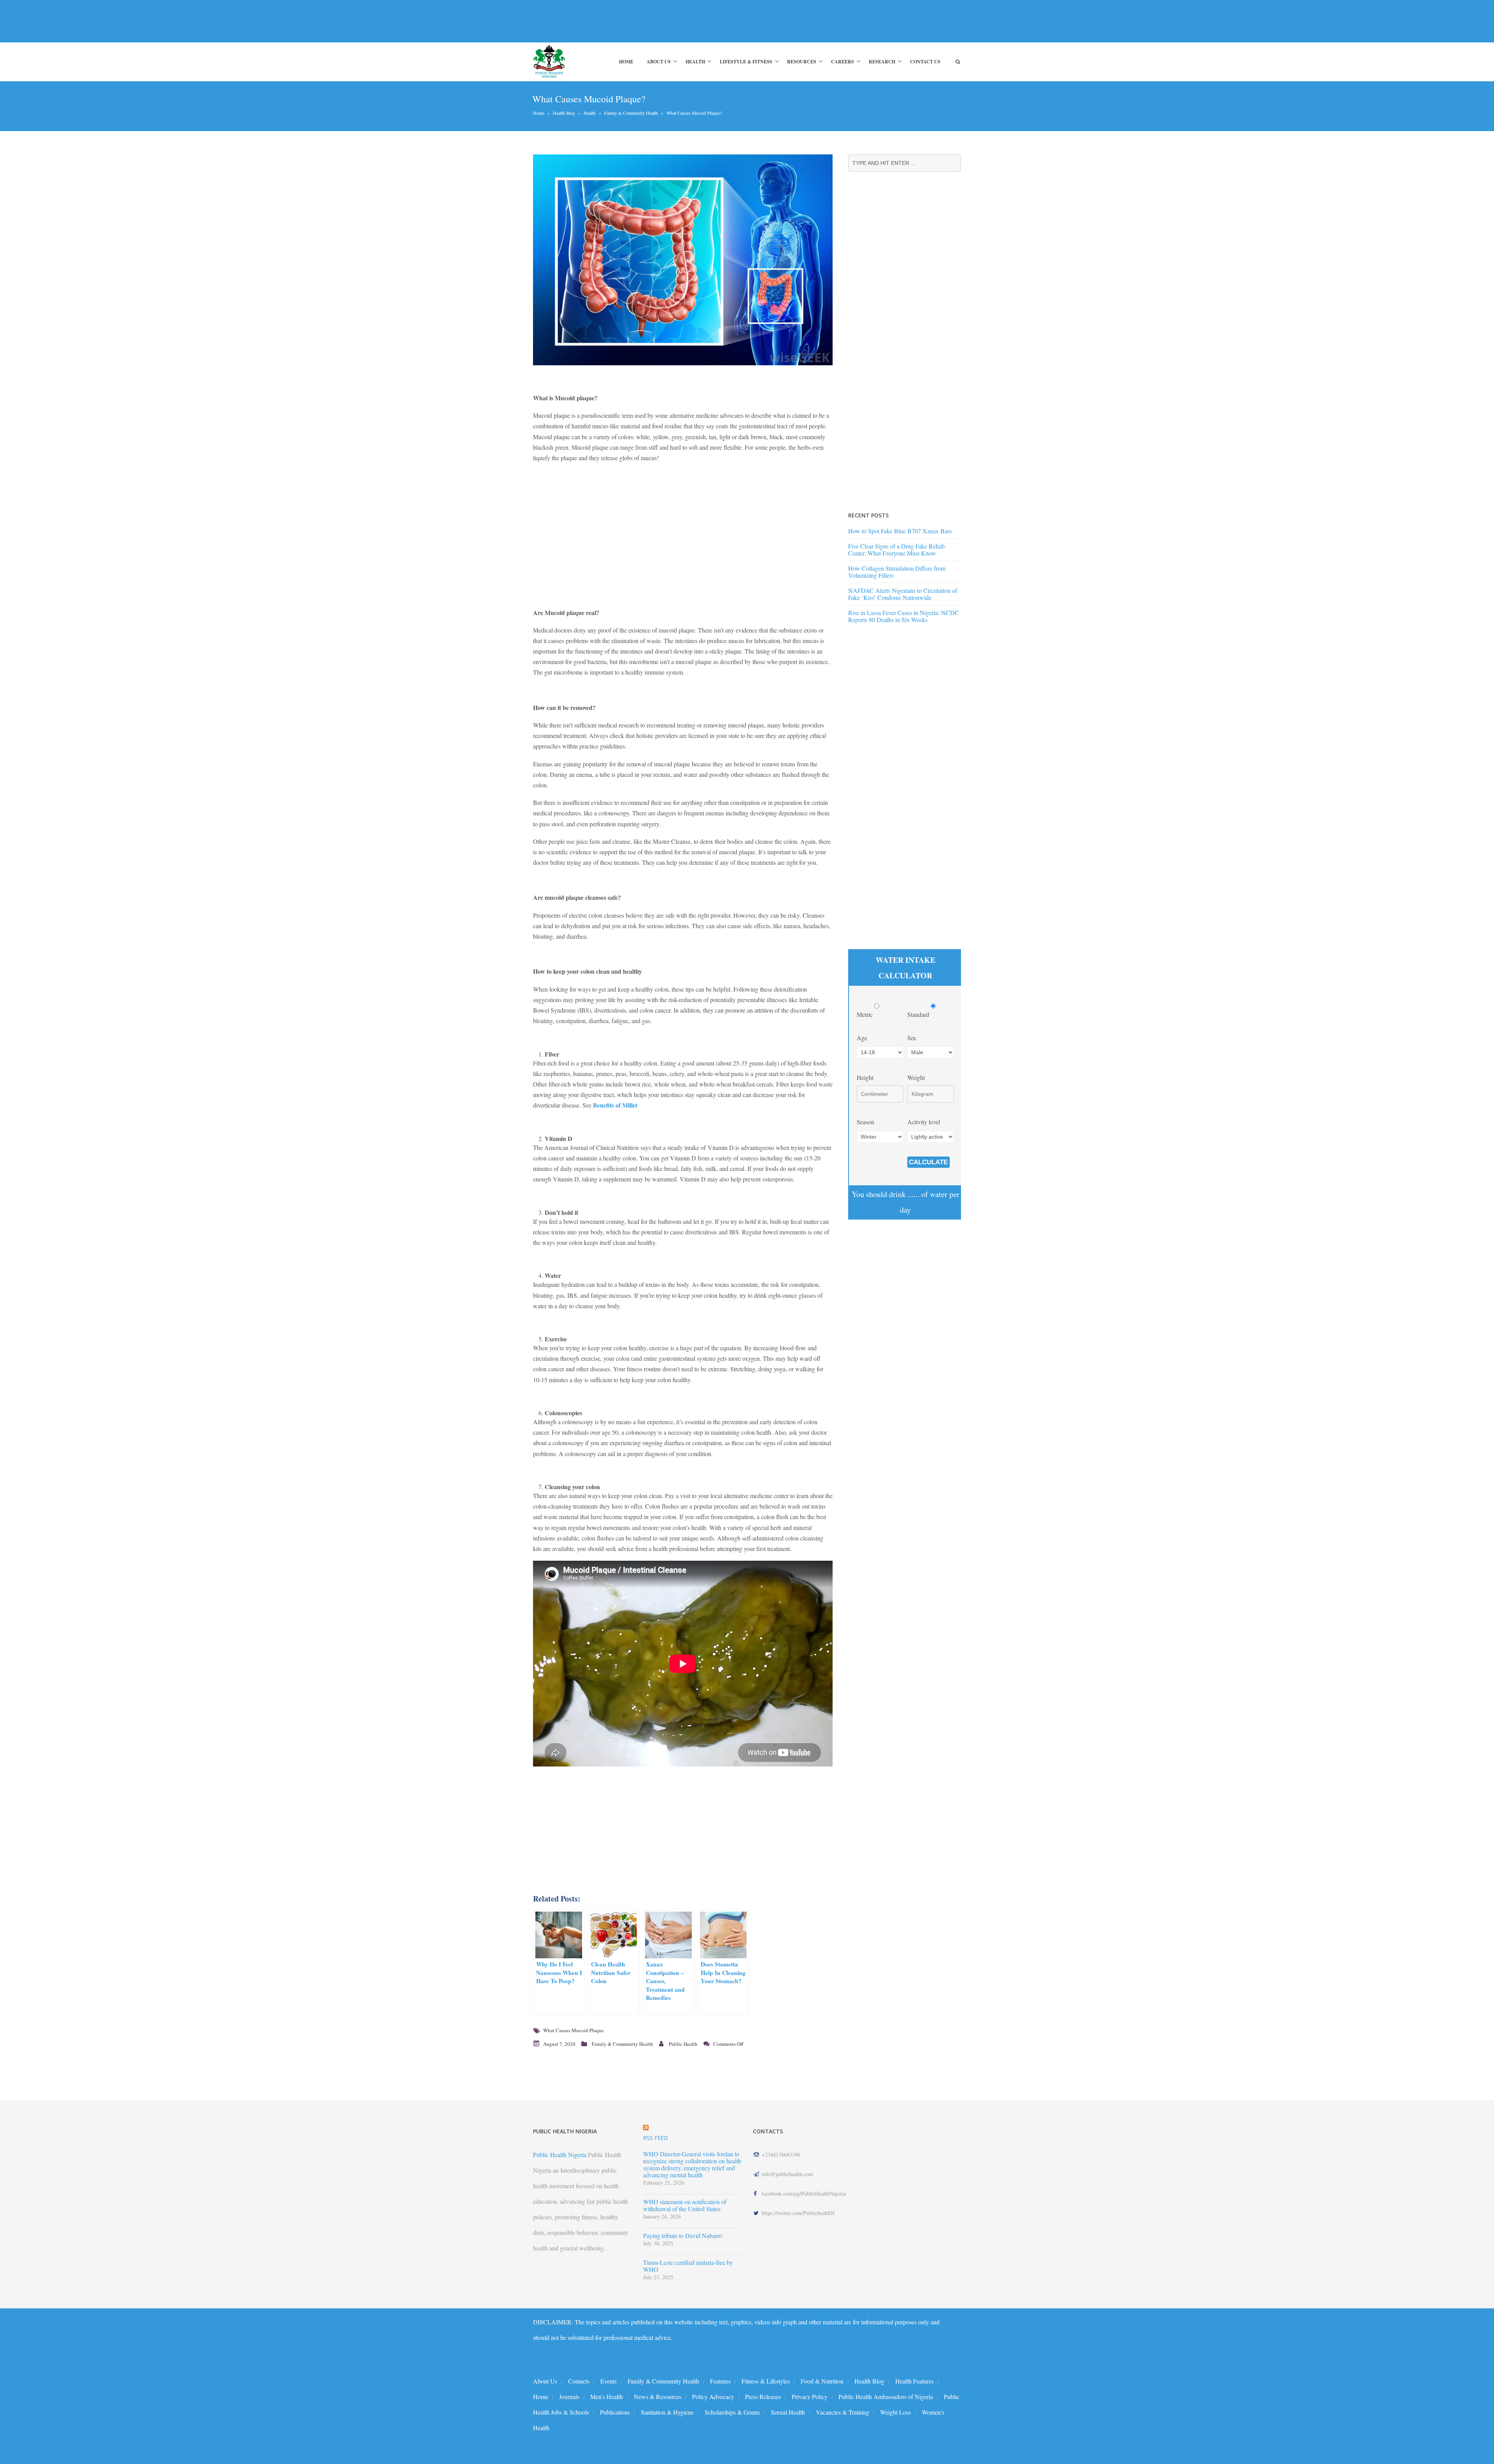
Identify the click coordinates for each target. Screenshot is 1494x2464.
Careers (843, 62)
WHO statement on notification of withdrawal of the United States (685, 2205)
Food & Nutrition (822, 2381)
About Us (659, 62)
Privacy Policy (810, 2397)
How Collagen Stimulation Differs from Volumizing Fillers (897, 572)
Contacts (579, 2381)
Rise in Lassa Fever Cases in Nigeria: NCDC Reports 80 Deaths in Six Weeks (904, 616)
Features (720, 2381)
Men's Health (607, 2397)
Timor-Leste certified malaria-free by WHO (688, 2266)
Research (882, 62)
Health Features (914, 2381)
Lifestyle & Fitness (746, 62)
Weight (916, 1077)
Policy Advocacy (713, 2397)
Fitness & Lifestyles (766, 2381)
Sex (912, 1038)
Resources (802, 62)
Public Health (683, 2044)
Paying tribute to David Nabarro (683, 2236)
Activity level (924, 1122)
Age (862, 1038)
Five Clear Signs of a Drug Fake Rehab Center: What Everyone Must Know (896, 549)
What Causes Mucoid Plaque (573, 2030)
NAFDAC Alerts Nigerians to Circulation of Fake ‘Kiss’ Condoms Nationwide (903, 594)
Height (865, 1077)
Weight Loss (895, 2412)
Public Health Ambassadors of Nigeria (886, 2397)
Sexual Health (788, 2412)
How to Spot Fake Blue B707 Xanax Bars (900, 531)
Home (626, 62)
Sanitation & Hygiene (667, 2412)
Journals (569, 2397)
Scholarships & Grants (732, 2412)
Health (695, 62)
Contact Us (925, 62)
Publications (615, 2412)
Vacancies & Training (843, 2412)
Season (865, 1122)
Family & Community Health (631, 113)
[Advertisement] (675, 21)
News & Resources (658, 2397)
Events (608, 2381)
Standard (919, 1014)
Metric (865, 1014)
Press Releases (763, 2397)
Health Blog (564, 113)
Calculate (928, 1162)
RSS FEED (656, 2138)
